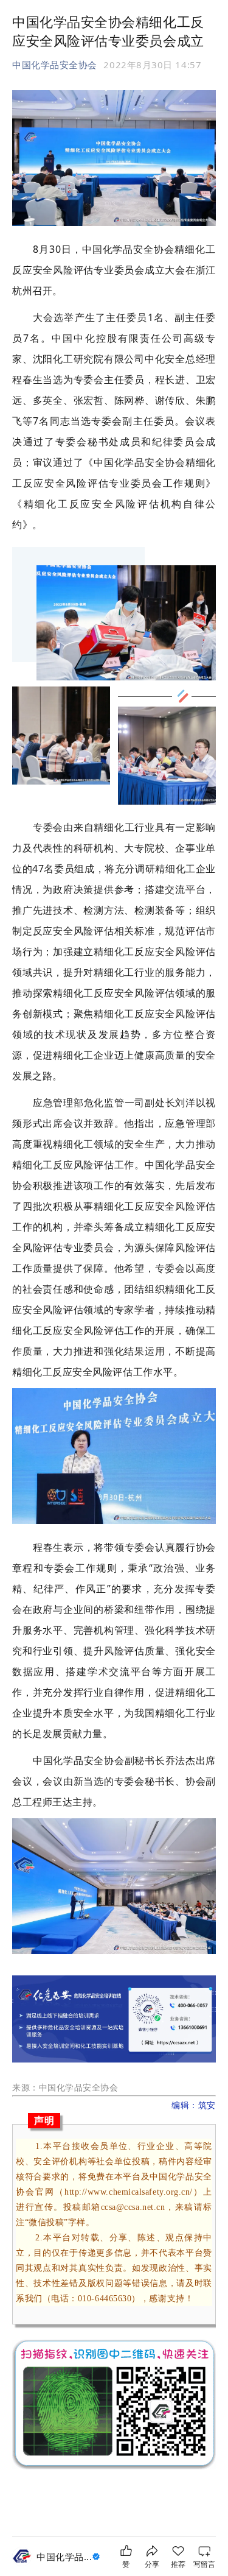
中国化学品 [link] (64, 2557)
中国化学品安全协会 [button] (55, 65)
